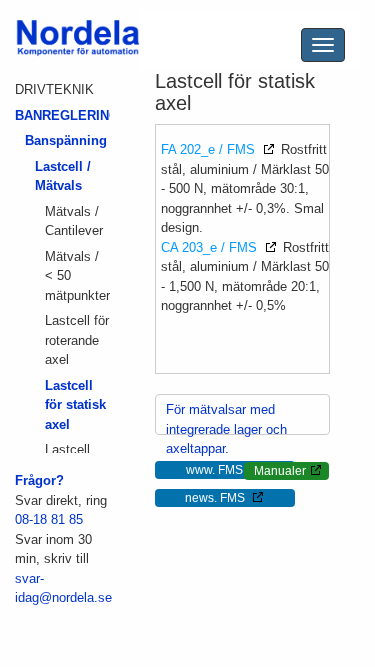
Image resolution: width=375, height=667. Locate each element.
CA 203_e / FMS (211, 247)
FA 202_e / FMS (210, 149)
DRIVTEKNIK (54, 89)
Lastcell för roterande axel (77, 340)
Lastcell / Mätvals (63, 176)
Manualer (280, 471)
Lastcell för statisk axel (75, 405)
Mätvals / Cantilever (74, 221)
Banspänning (66, 140)
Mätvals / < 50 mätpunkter (77, 276)
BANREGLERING (62, 115)
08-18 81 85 (49, 519)
